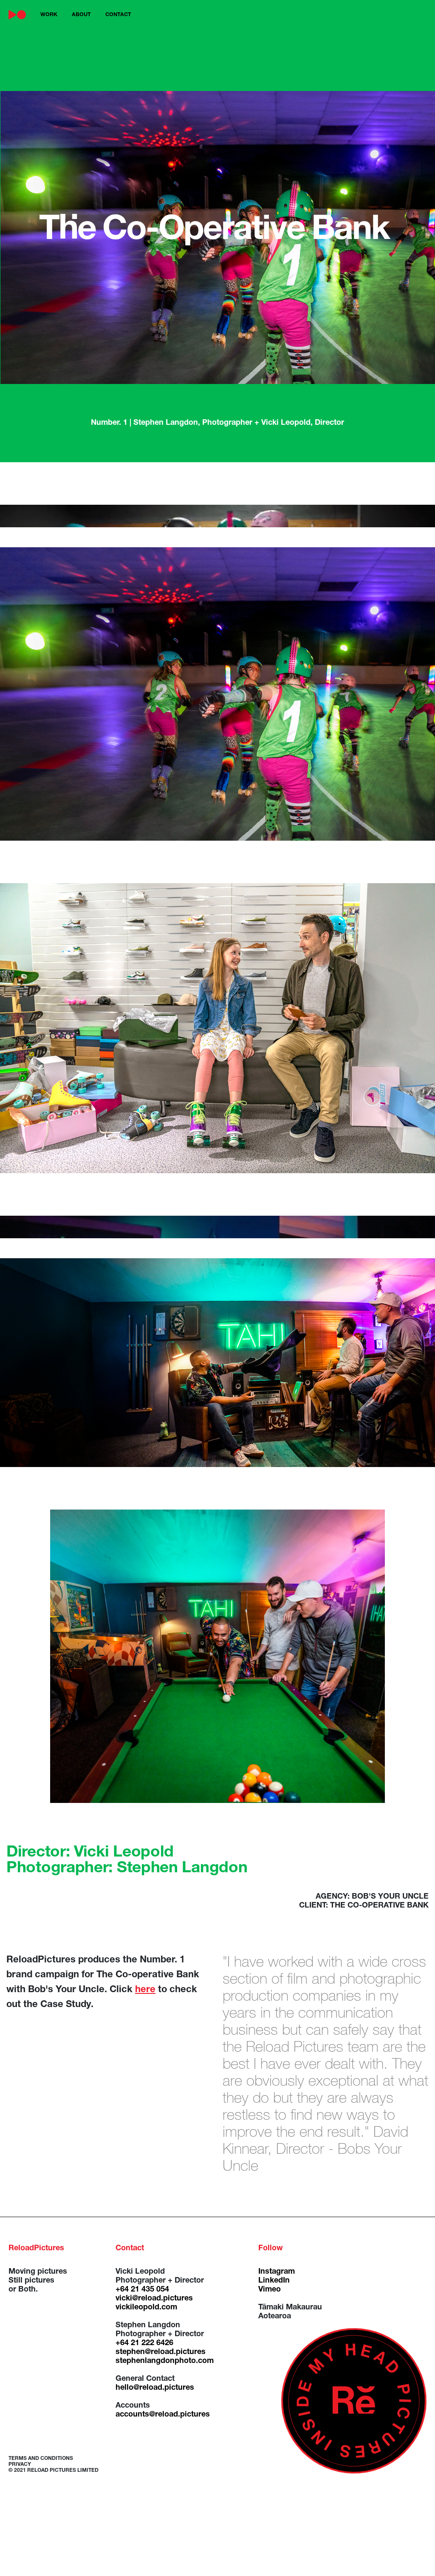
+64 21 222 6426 (144, 2343)
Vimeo (270, 2290)
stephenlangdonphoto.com (165, 2361)
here (145, 1990)
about (81, 15)
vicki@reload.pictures (154, 2299)
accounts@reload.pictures (163, 2415)
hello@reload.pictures (155, 2388)
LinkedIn (274, 2281)
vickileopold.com (146, 2308)
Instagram (277, 2272)
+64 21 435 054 (142, 2290)
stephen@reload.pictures (161, 2352)
